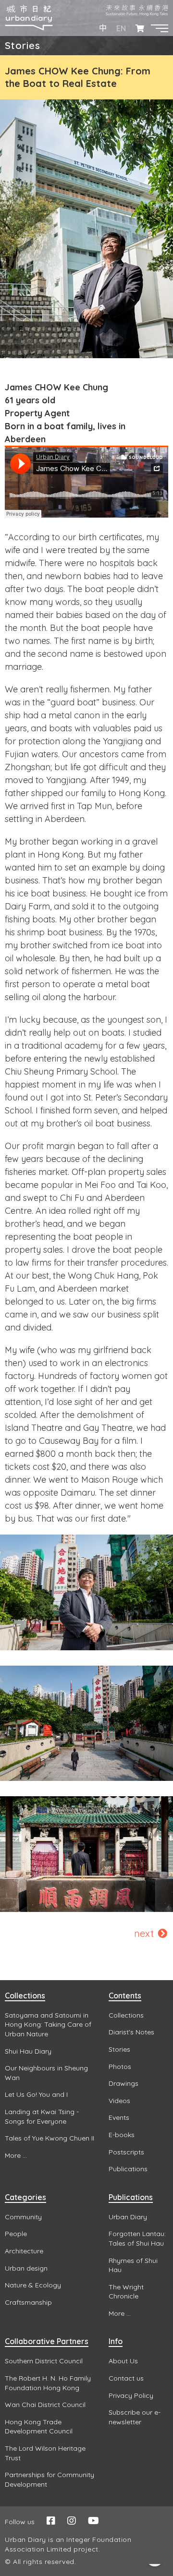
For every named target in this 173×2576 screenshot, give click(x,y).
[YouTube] (93, 2521)
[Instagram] (72, 2521)
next (145, 1933)
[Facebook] (51, 2521)
